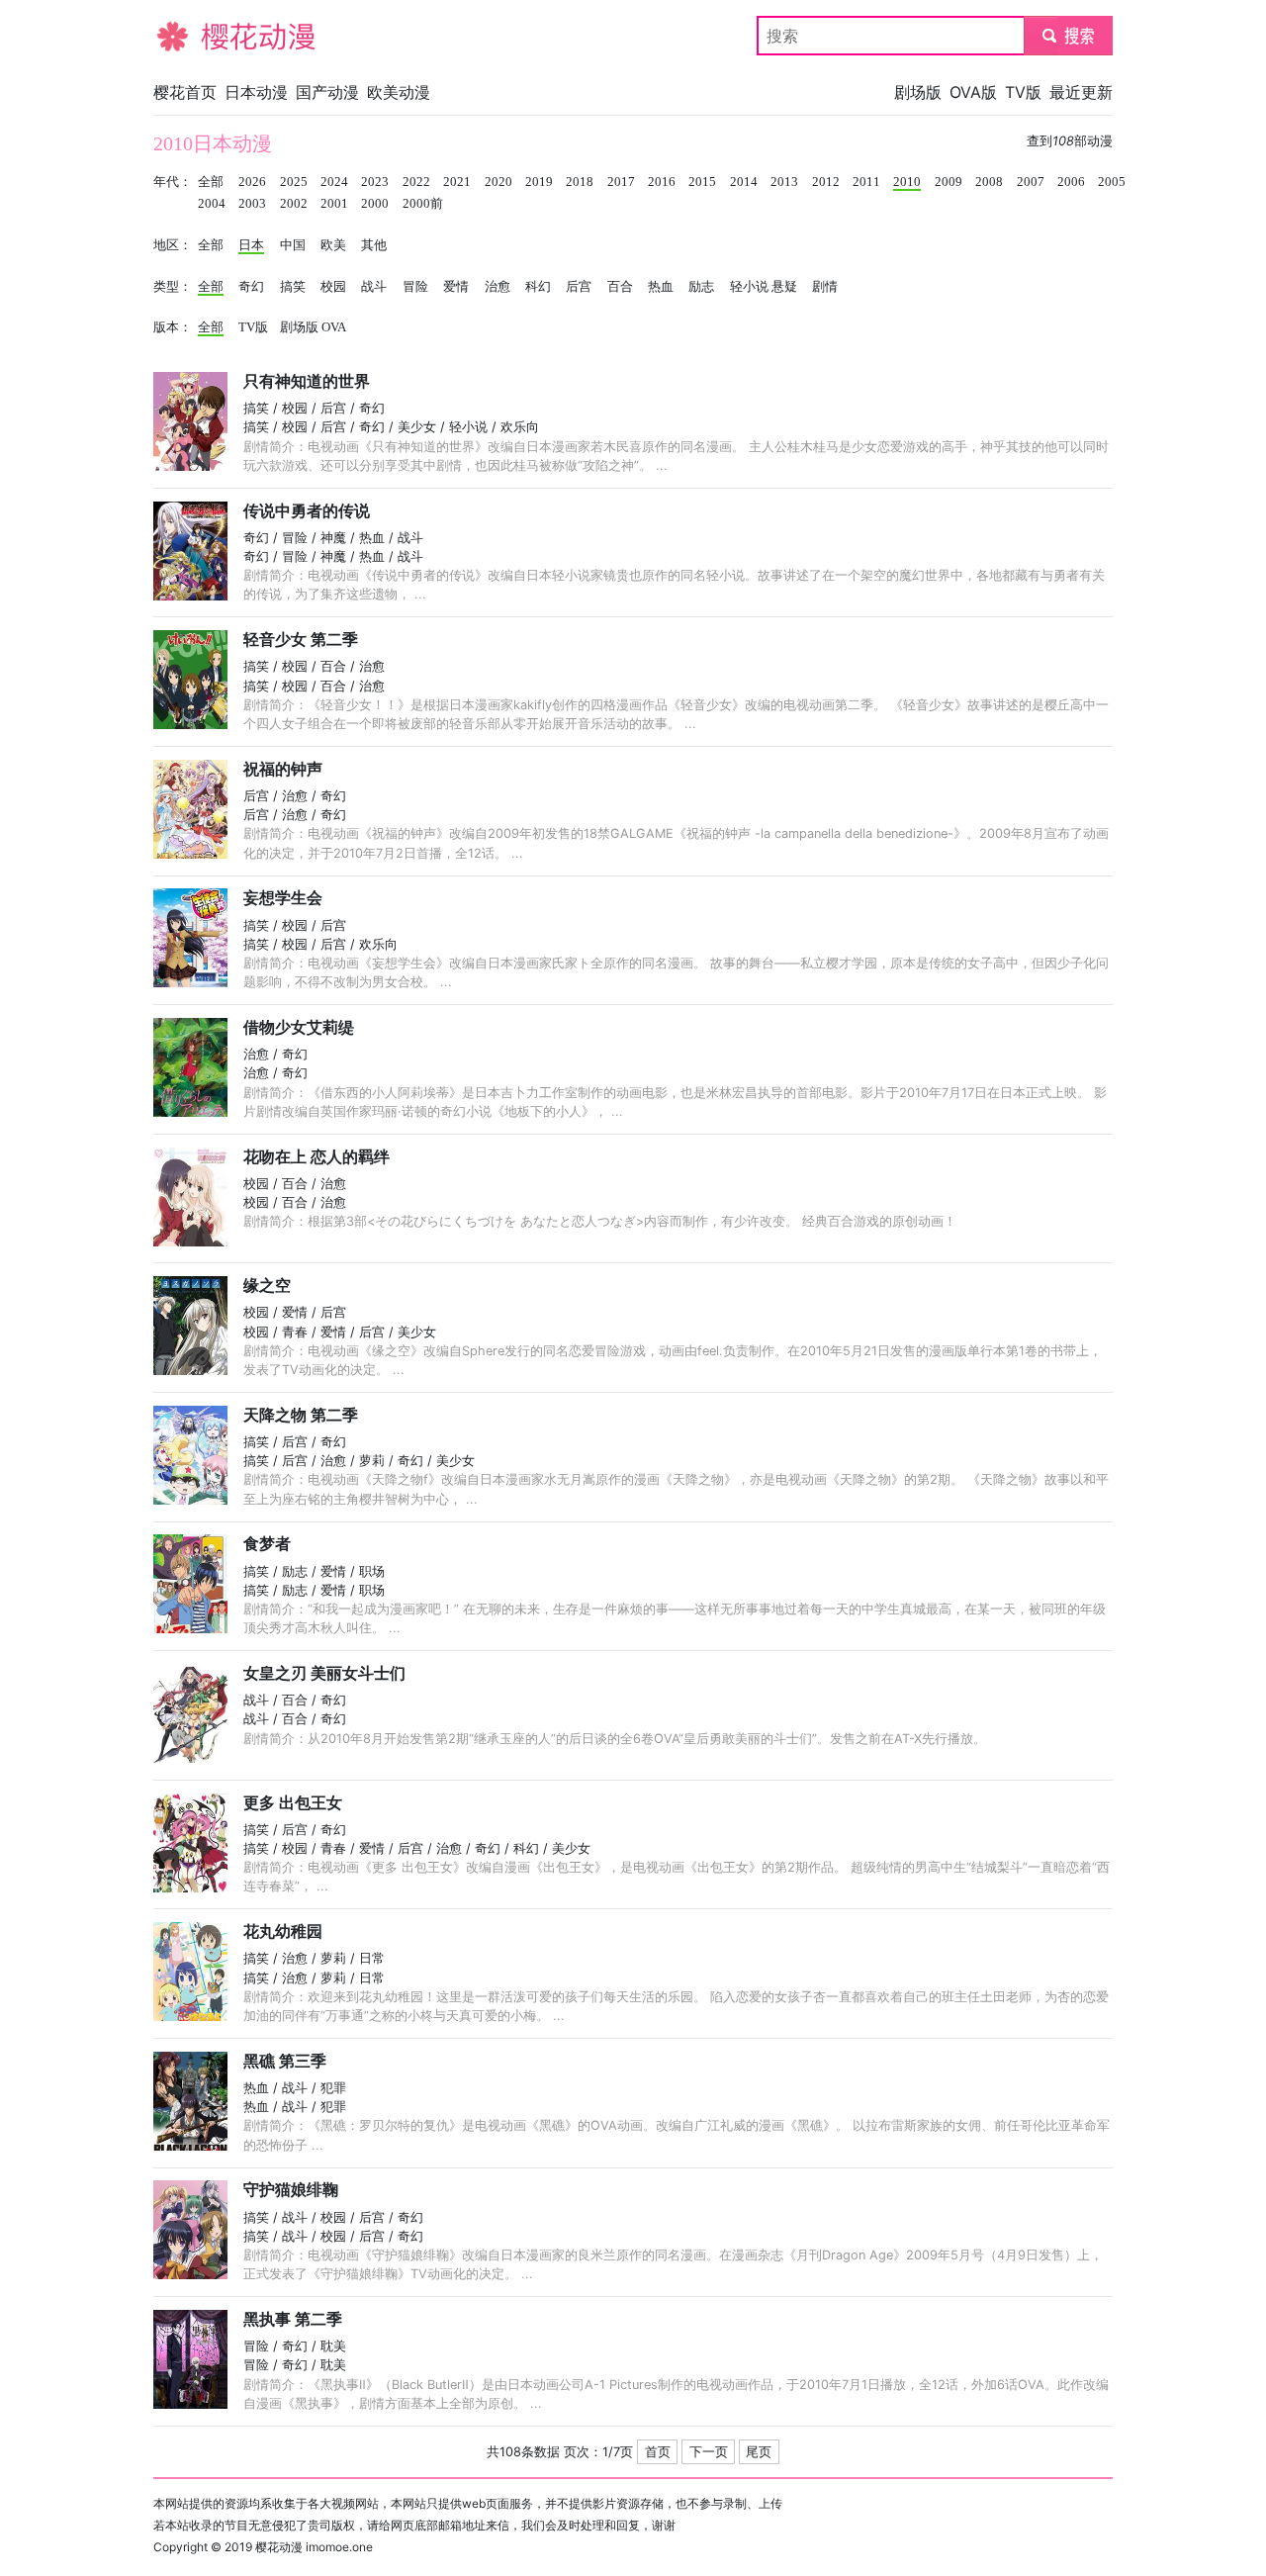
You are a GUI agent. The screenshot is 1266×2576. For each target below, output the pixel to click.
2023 (375, 182)
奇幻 (251, 287)
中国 (293, 245)
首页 (658, 2452)
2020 (498, 182)
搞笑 (293, 287)
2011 (866, 182)
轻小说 (749, 287)
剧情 (825, 287)
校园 (333, 287)
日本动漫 (256, 92)
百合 (620, 287)
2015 (702, 182)
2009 (949, 182)
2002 (294, 204)
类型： (173, 287)
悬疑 (784, 287)
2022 (416, 182)
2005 (1112, 182)
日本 (251, 245)
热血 (661, 287)
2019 (539, 182)
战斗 (374, 287)
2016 (662, 182)
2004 (212, 204)
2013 (784, 182)
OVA (334, 327)
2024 (334, 182)
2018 (580, 182)
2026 (252, 182)
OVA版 (973, 92)
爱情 (456, 287)
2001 (334, 204)
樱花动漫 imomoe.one (314, 2547)
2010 (907, 182)
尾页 (759, 2452)
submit (1069, 36)
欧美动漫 (399, 92)
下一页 (709, 2452)
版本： (173, 327)
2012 (826, 182)
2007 (1031, 182)
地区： (173, 245)
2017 (621, 182)
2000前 (423, 204)
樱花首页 (185, 92)
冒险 (415, 287)
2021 (457, 182)
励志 (701, 287)
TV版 (1023, 92)
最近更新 (1081, 92)
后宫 (579, 287)
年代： (173, 182)
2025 (294, 182)
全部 (211, 182)
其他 (374, 245)
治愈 (497, 287)
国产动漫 (327, 92)
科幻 (538, 287)
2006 (1071, 182)
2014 (744, 182)
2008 (989, 182)
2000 (375, 204)
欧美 (333, 245)
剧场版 (918, 92)
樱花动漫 (185, 36)
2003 (252, 204)
